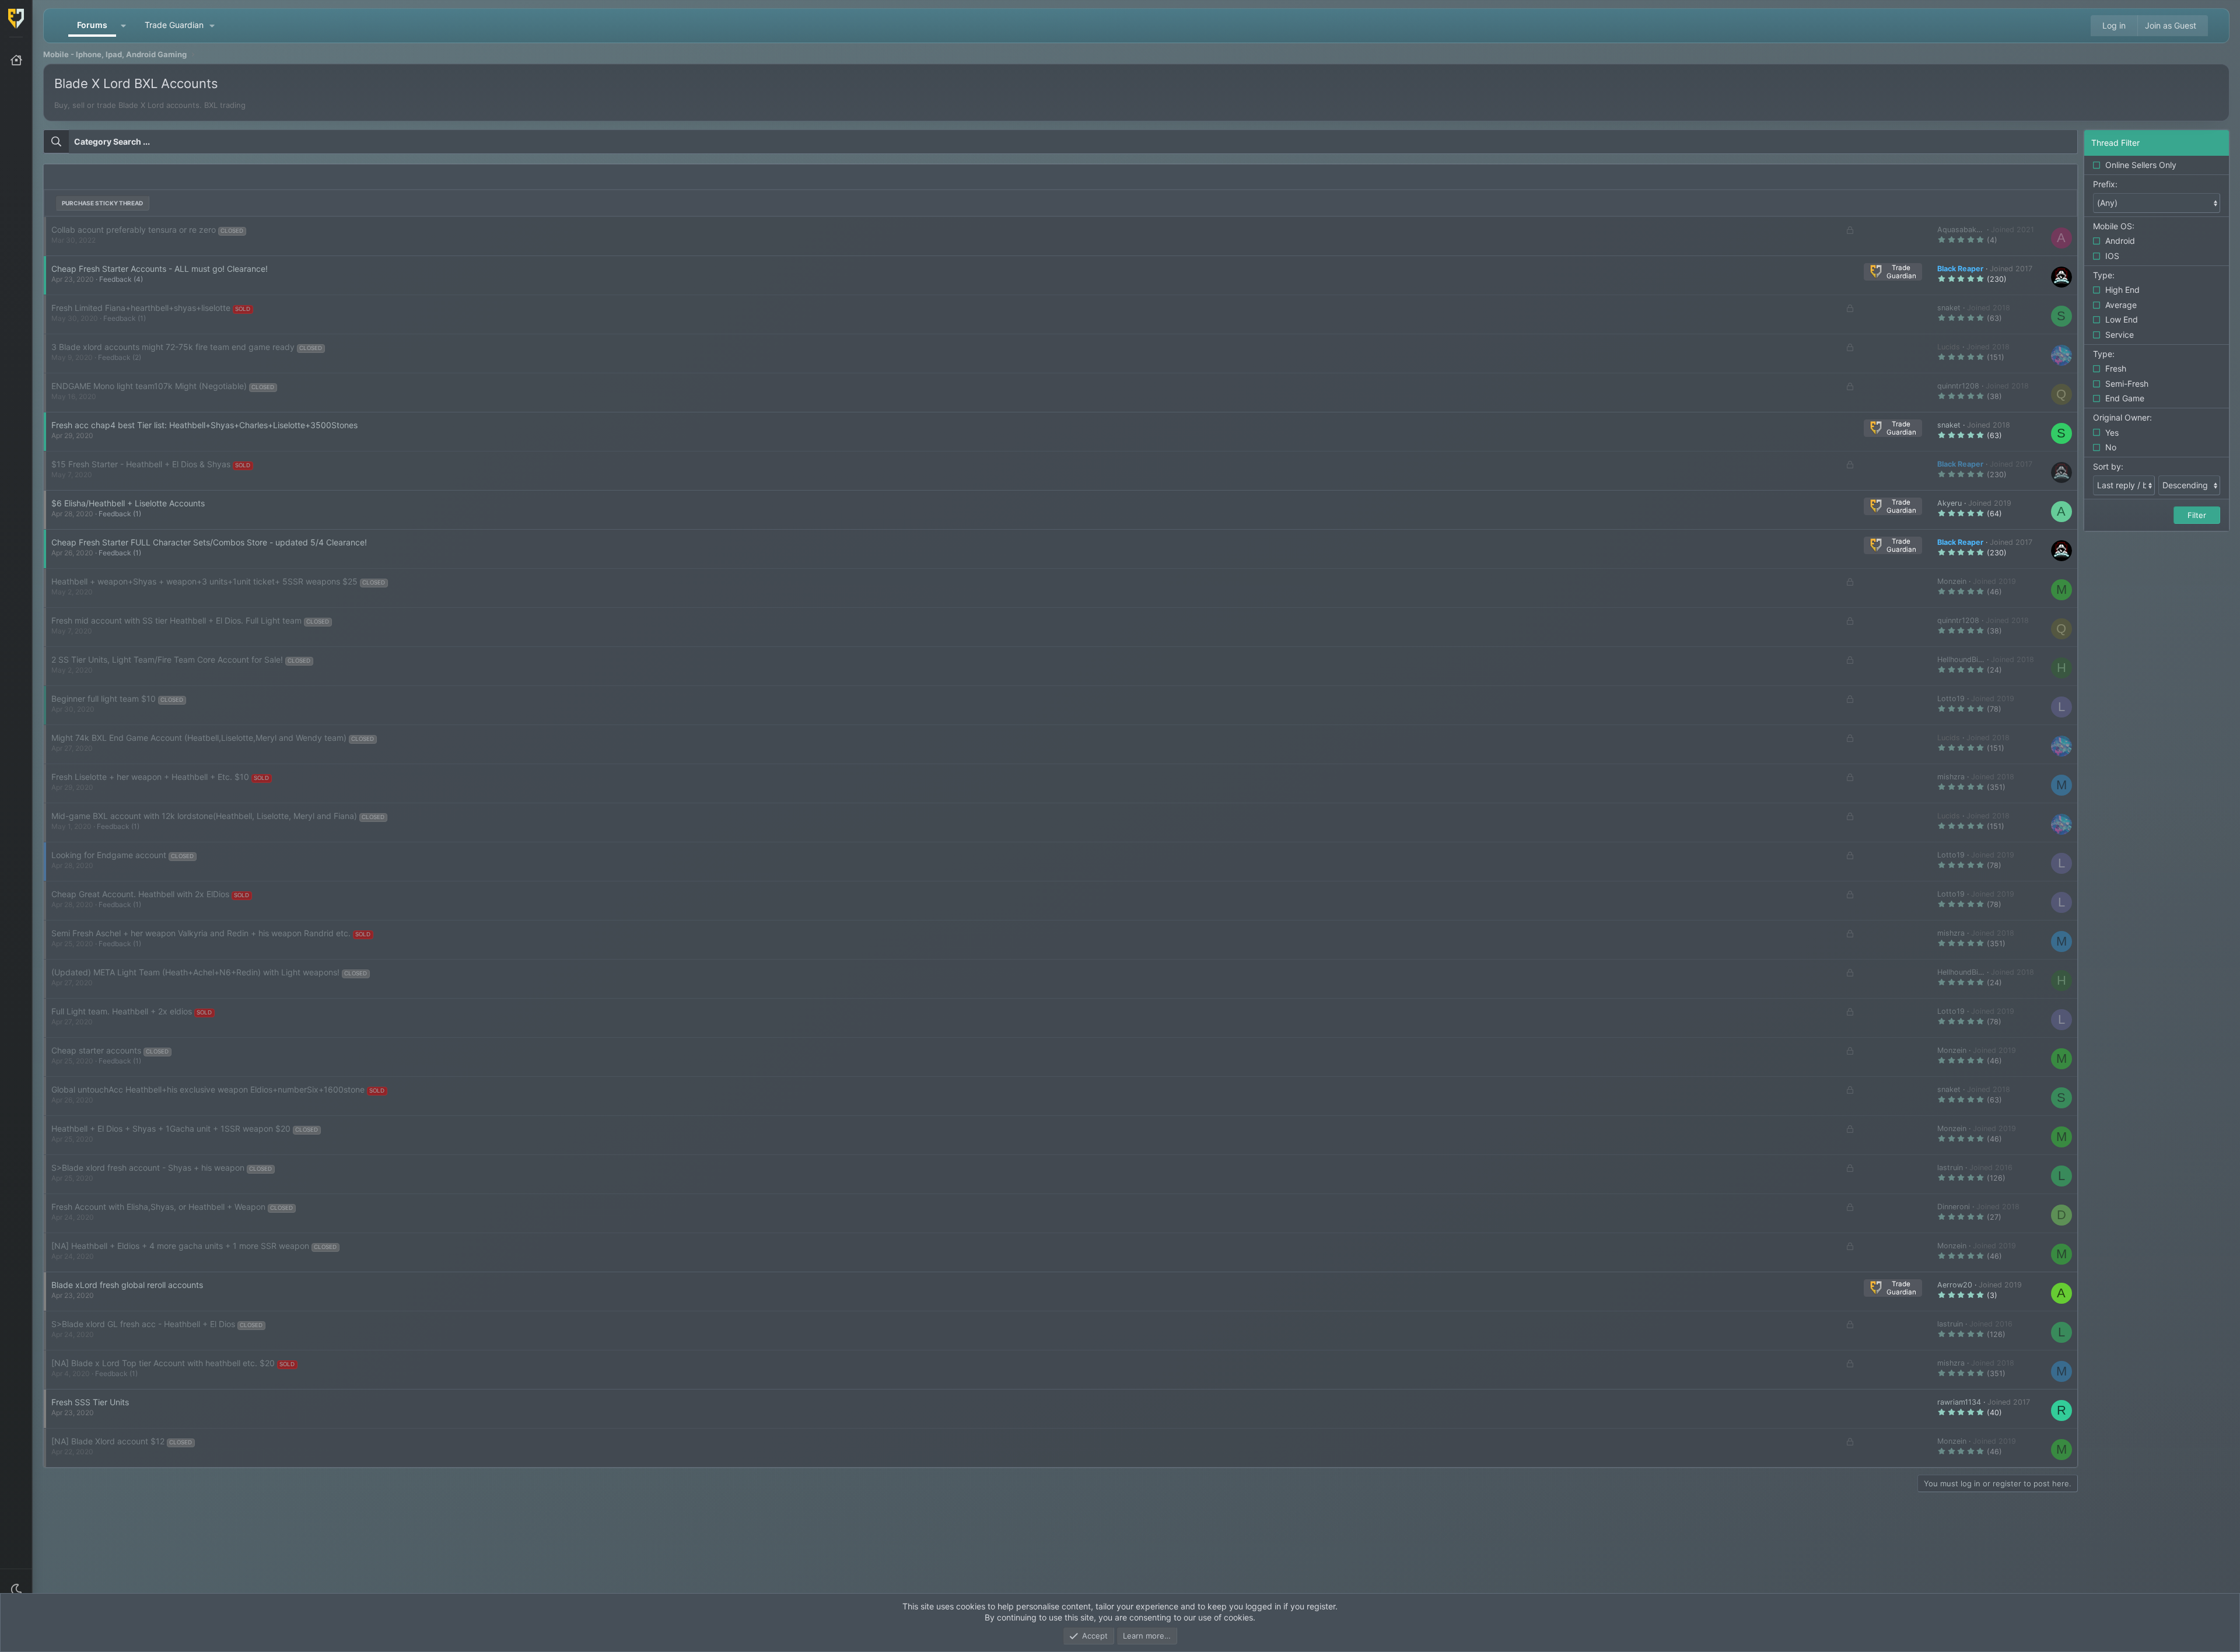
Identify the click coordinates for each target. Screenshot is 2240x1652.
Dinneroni (1954, 1207)
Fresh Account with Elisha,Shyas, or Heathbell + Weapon (158, 1207)
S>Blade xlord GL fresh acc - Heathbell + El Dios (143, 1324)
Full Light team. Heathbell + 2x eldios (122, 1011)
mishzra (1951, 777)
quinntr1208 (1958, 386)
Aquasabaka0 (1961, 230)
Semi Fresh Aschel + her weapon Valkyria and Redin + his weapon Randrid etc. (201, 933)
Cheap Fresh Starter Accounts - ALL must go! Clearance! (160, 269)
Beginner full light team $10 (104, 699)
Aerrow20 (1955, 1285)
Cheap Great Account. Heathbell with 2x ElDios (140, 894)
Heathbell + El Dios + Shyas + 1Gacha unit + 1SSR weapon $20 (171, 1128)
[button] (16, 1590)
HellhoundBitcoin (1966, 659)
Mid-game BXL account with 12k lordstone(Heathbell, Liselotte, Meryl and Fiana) (204, 816)
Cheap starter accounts (96, 1050)
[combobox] (1060, 142)
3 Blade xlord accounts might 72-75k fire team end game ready (173, 347)
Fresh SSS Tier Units (90, 1402)
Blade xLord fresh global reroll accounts (127, 1285)
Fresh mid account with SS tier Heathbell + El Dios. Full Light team (176, 620)
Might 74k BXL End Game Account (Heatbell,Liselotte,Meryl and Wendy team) (199, 738)
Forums (92, 25)
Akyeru (1950, 503)
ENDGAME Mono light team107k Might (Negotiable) (149, 386)
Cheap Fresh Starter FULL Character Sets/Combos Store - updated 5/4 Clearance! (209, 542)
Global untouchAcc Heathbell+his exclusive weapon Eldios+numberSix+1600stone (208, 1089)
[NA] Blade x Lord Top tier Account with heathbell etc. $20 (163, 1363)
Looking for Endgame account (109, 855)
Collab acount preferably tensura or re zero (134, 230)
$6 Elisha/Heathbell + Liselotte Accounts (128, 503)
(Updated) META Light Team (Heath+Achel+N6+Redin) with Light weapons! (195, 972)
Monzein (1952, 581)
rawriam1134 (1959, 1402)
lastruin (1950, 1168)
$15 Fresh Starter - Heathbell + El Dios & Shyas (141, 464)
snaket (1949, 308)
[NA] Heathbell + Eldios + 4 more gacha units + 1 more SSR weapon (180, 1246)
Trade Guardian (174, 25)
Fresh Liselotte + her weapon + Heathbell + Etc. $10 (150, 777)
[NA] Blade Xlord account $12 (108, 1441)
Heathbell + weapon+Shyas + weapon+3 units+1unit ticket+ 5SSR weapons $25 (204, 581)
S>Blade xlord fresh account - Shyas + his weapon (148, 1168)
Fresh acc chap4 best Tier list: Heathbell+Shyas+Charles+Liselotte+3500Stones (204, 425)
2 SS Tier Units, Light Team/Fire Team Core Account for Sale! (167, 659)
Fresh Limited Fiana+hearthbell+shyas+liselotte (141, 308)
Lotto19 (1951, 699)
